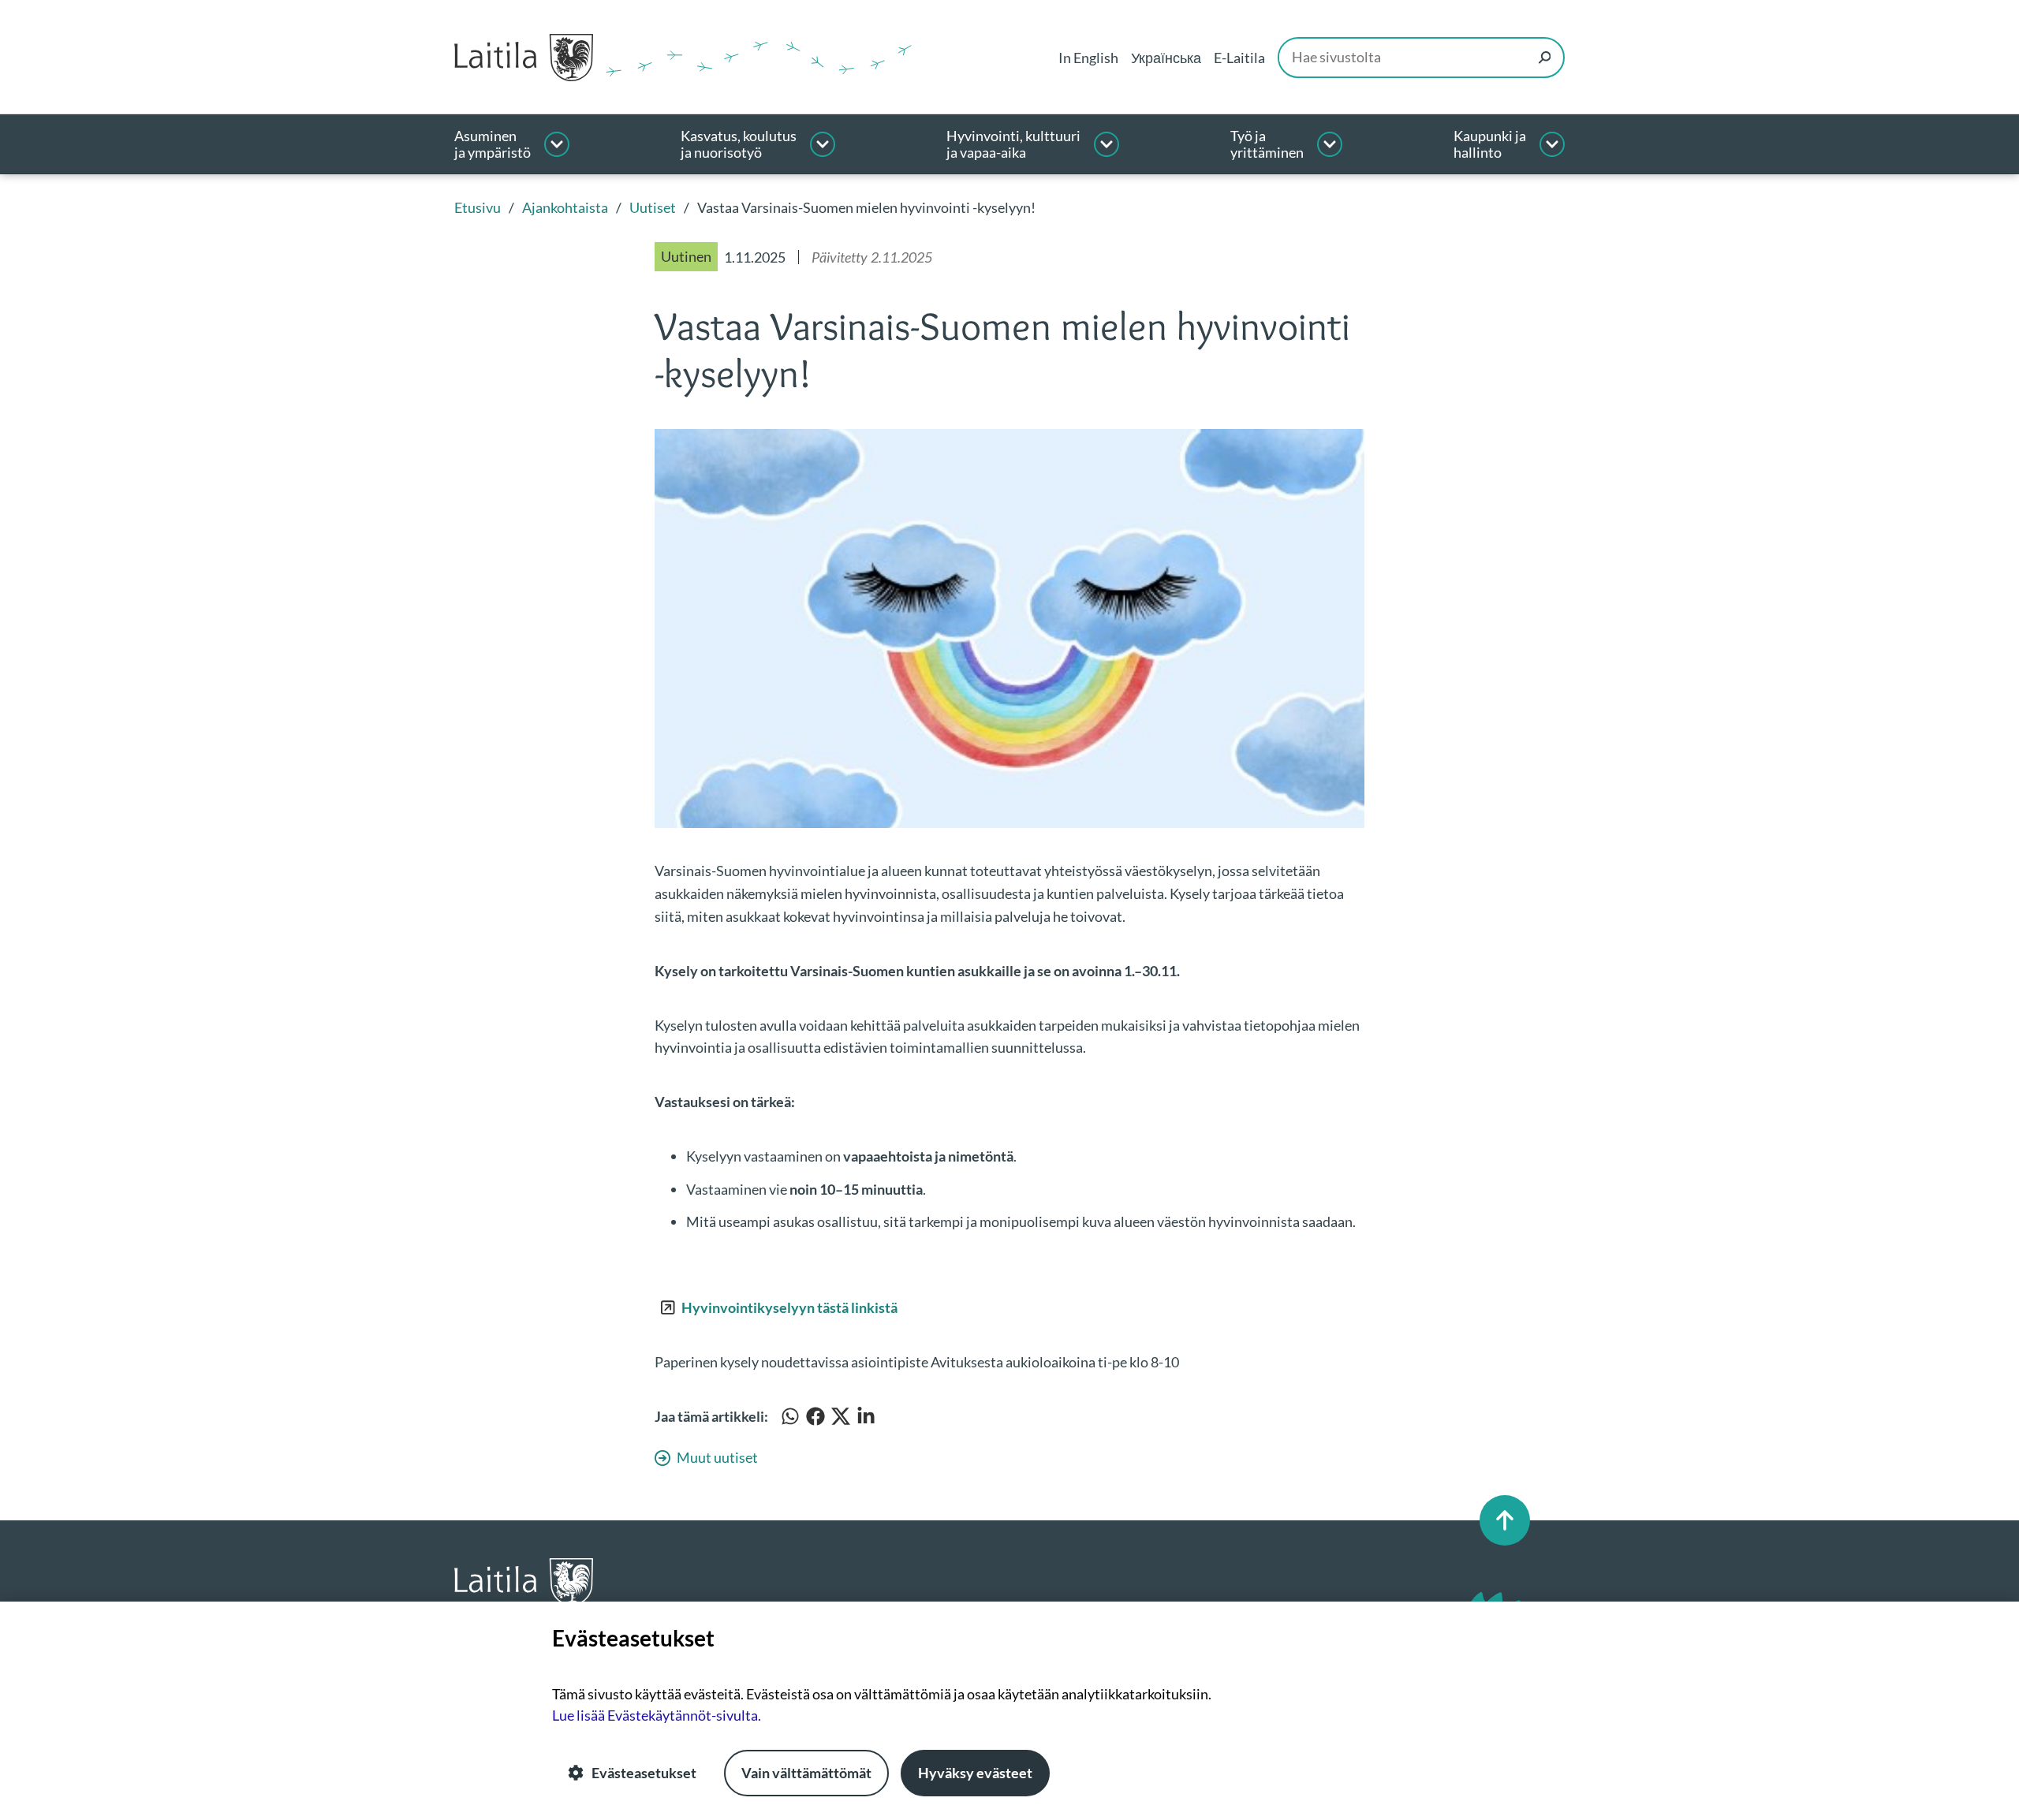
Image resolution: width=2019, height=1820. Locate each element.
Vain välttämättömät (806, 1773)
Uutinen (686, 256)
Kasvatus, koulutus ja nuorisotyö (739, 145)
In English (1088, 58)
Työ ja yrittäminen (1267, 145)
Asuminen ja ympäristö (493, 145)
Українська (1166, 58)
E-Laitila (1239, 58)
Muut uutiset (717, 1457)
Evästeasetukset (644, 1773)
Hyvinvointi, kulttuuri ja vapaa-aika (1013, 145)
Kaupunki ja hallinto (1490, 145)
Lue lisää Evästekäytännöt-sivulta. (657, 1715)
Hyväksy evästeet (975, 1773)
